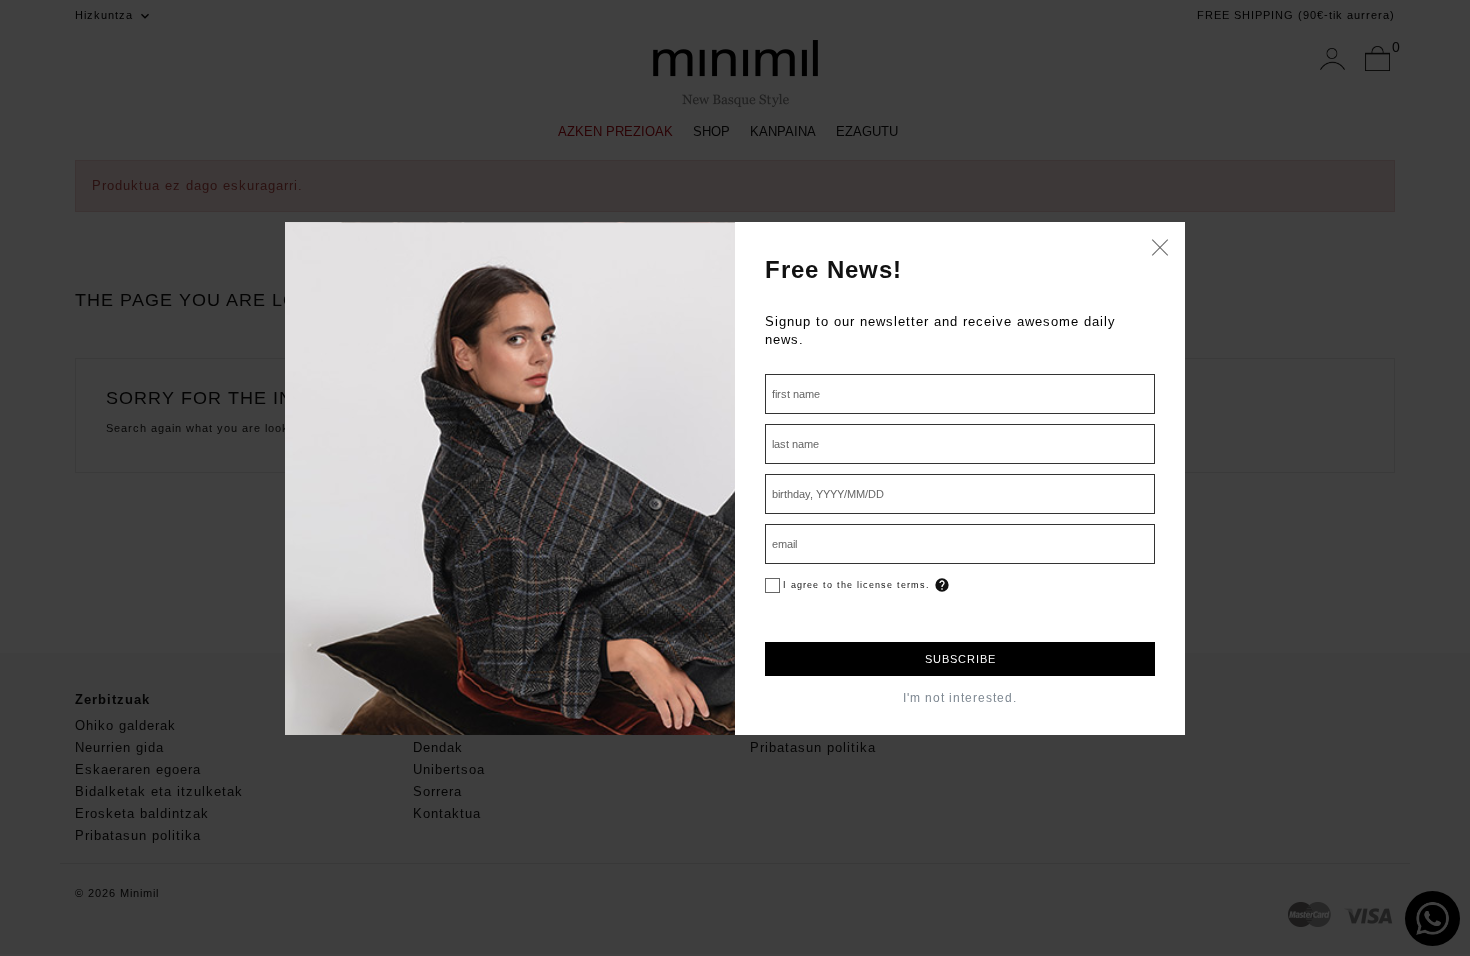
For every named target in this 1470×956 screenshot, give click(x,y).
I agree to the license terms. (856, 585)
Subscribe (960, 659)
